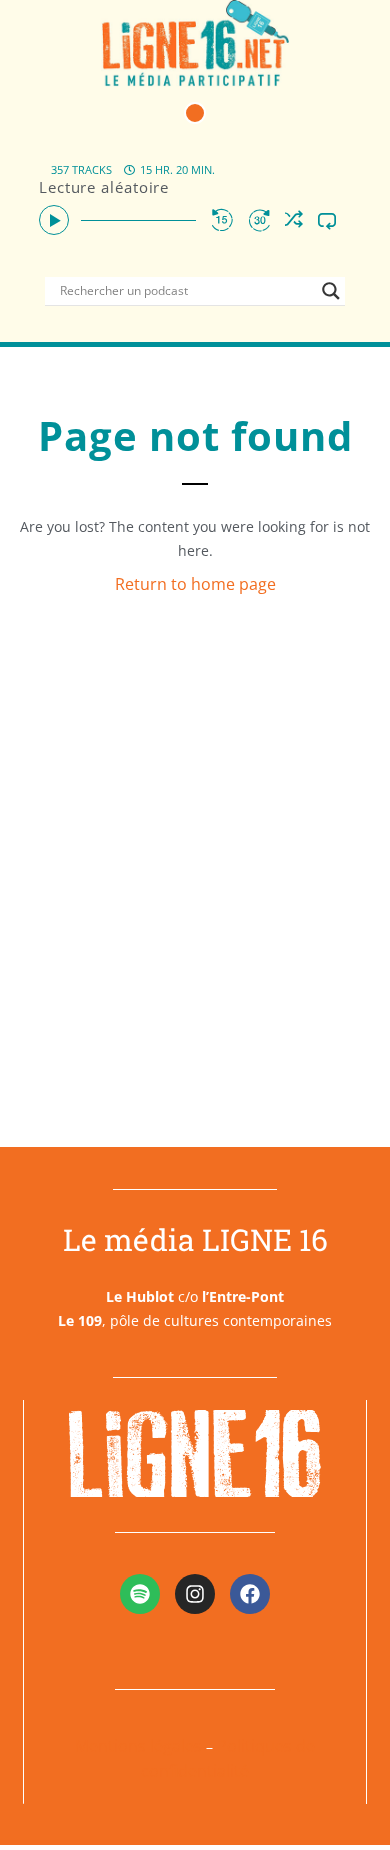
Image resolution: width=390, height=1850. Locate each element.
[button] (195, 113)
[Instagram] (195, 1594)
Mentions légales (138, 1746)
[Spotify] (140, 1594)
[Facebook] (250, 1594)
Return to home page (195, 584)
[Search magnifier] (331, 291)
